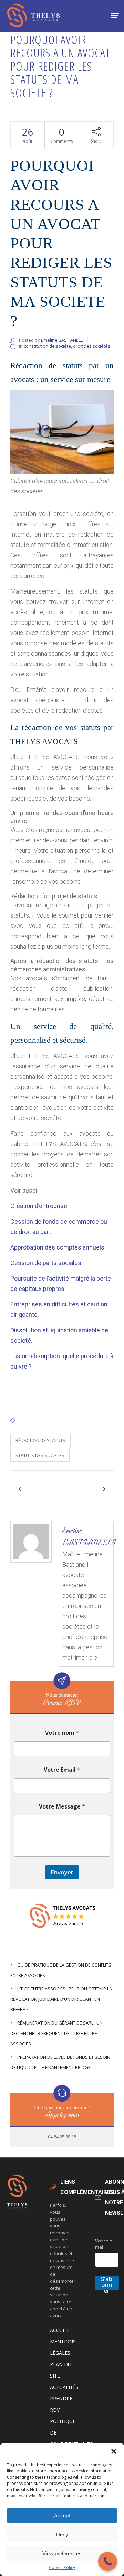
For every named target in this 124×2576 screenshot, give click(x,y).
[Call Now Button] (108, 2561)
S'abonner (107, 2283)
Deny (62, 2534)
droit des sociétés (92, 346)
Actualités (64, 2387)
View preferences (62, 2553)
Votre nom (62, 1733)
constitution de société (47, 346)
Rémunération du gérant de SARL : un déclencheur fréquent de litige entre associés (56, 2033)
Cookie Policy (62, 2568)
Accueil (60, 2330)
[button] (114, 2451)
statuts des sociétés (40, 1455)
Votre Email (62, 1770)
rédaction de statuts (40, 1440)
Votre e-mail (104, 2244)
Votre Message (62, 1807)
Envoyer (62, 1872)
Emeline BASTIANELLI (62, 340)
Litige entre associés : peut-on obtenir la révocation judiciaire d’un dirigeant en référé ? (61, 1999)
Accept (62, 2515)
